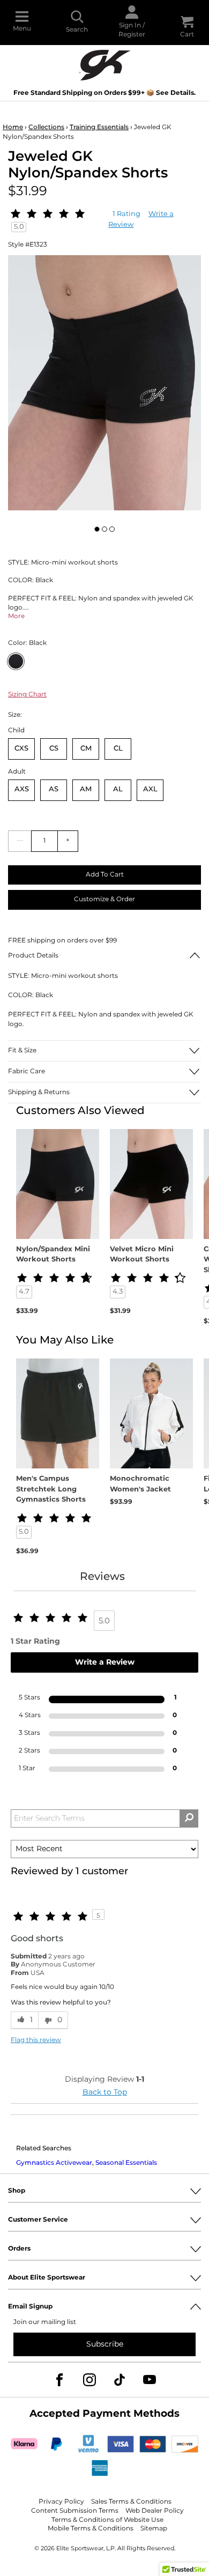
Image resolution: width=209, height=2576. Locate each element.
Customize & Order (104, 899)
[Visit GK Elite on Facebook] (59, 2380)
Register (132, 35)
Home (13, 127)
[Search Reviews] (189, 1818)
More (16, 616)
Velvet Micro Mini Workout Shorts (142, 1255)
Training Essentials (99, 127)
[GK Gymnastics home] (104, 64)
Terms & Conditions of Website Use (107, 2520)
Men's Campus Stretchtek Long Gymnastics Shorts (51, 1490)
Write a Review (105, 1662)
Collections (46, 127)
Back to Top (105, 2092)
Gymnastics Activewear (54, 2163)
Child (16, 730)
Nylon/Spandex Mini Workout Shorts (53, 1255)
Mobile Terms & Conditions (91, 2529)
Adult (17, 772)
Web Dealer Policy (155, 2511)
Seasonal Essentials (126, 2163)
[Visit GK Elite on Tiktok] (120, 2380)
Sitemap (154, 2529)
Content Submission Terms (75, 2511)
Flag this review (36, 2041)
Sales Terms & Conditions (131, 2502)
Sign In (130, 25)
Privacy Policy (61, 2502)
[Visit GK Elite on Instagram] (89, 2380)
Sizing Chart (27, 695)
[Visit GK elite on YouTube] (150, 2380)
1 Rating (126, 214)
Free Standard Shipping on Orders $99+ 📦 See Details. (104, 93)
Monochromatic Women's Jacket (140, 1484)
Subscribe (105, 2344)
